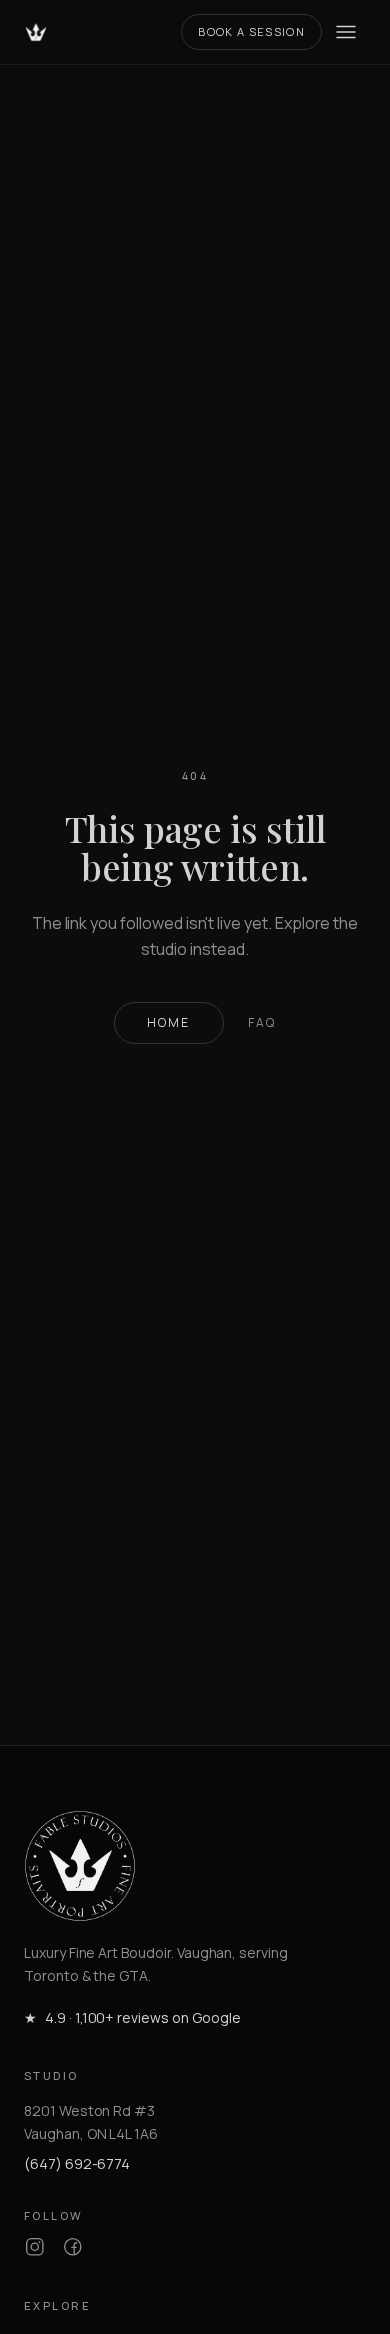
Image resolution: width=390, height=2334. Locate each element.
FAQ (262, 1023)
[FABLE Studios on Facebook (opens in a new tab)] (73, 2247)
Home (169, 1022)
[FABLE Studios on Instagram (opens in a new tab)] (35, 2247)
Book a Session (251, 31)
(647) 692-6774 (77, 2163)
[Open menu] (346, 32)
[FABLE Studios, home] (36, 32)
